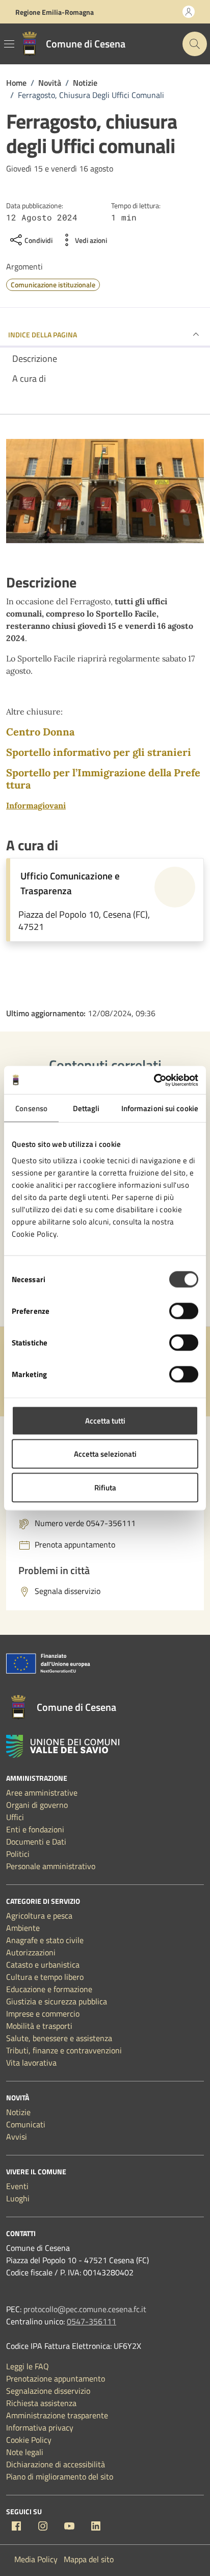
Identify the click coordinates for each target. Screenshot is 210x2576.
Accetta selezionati (105, 1454)
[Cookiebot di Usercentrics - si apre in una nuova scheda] (154, 1080)
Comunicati (26, 2124)
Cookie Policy (29, 2440)
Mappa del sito (89, 2559)
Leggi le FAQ (28, 2366)
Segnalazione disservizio (48, 2391)
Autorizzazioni (31, 1952)
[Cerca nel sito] (195, 44)
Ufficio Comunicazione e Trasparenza (70, 883)
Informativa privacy (40, 2427)
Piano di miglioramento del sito (60, 2476)
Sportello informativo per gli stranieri (99, 752)
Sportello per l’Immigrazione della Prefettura (103, 779)
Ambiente (23, 1928)
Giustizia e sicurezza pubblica (57, 2001)
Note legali (25, 2452)
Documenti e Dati (36, 1842)
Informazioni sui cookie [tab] (160, 1108)
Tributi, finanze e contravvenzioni (64, 2050)
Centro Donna (40, 732)
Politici (18, 1854)
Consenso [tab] (31, 1108)
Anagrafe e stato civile (45, 1940)
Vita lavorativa (31, 2063)
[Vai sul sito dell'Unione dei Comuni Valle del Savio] (63, 1746)
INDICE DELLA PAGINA (43, 335)
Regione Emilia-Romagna (55, 12)
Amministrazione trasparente (57, 2415)
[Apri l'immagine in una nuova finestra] (105, 493)
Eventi (17, 2186)
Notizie (18, 2112)
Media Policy (36, 2559)
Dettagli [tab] (86, 1108)
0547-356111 (91, 2321)
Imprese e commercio (43, 2014)
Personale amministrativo (51, 1866)
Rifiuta (105, 1487)
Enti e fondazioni (35, 1829)
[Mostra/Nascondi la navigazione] (9, 44)
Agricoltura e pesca (39, 1916)
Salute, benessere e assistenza (59, 2038)
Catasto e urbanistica (43, 1965)
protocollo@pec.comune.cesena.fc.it (85, 2309)
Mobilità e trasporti (39, 2026)
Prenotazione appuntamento (56, 2378)
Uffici (15, 1817)
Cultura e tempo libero (45, 1977)
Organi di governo (37, 1805)
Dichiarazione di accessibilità (56, 2464)
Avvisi (17, 2137)
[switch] (184, 1311)
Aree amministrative (42, 1793)
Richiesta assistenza (41, 2403)
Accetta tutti (105, 1420)
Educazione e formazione (49, 1989)
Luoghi (18, 2198)
